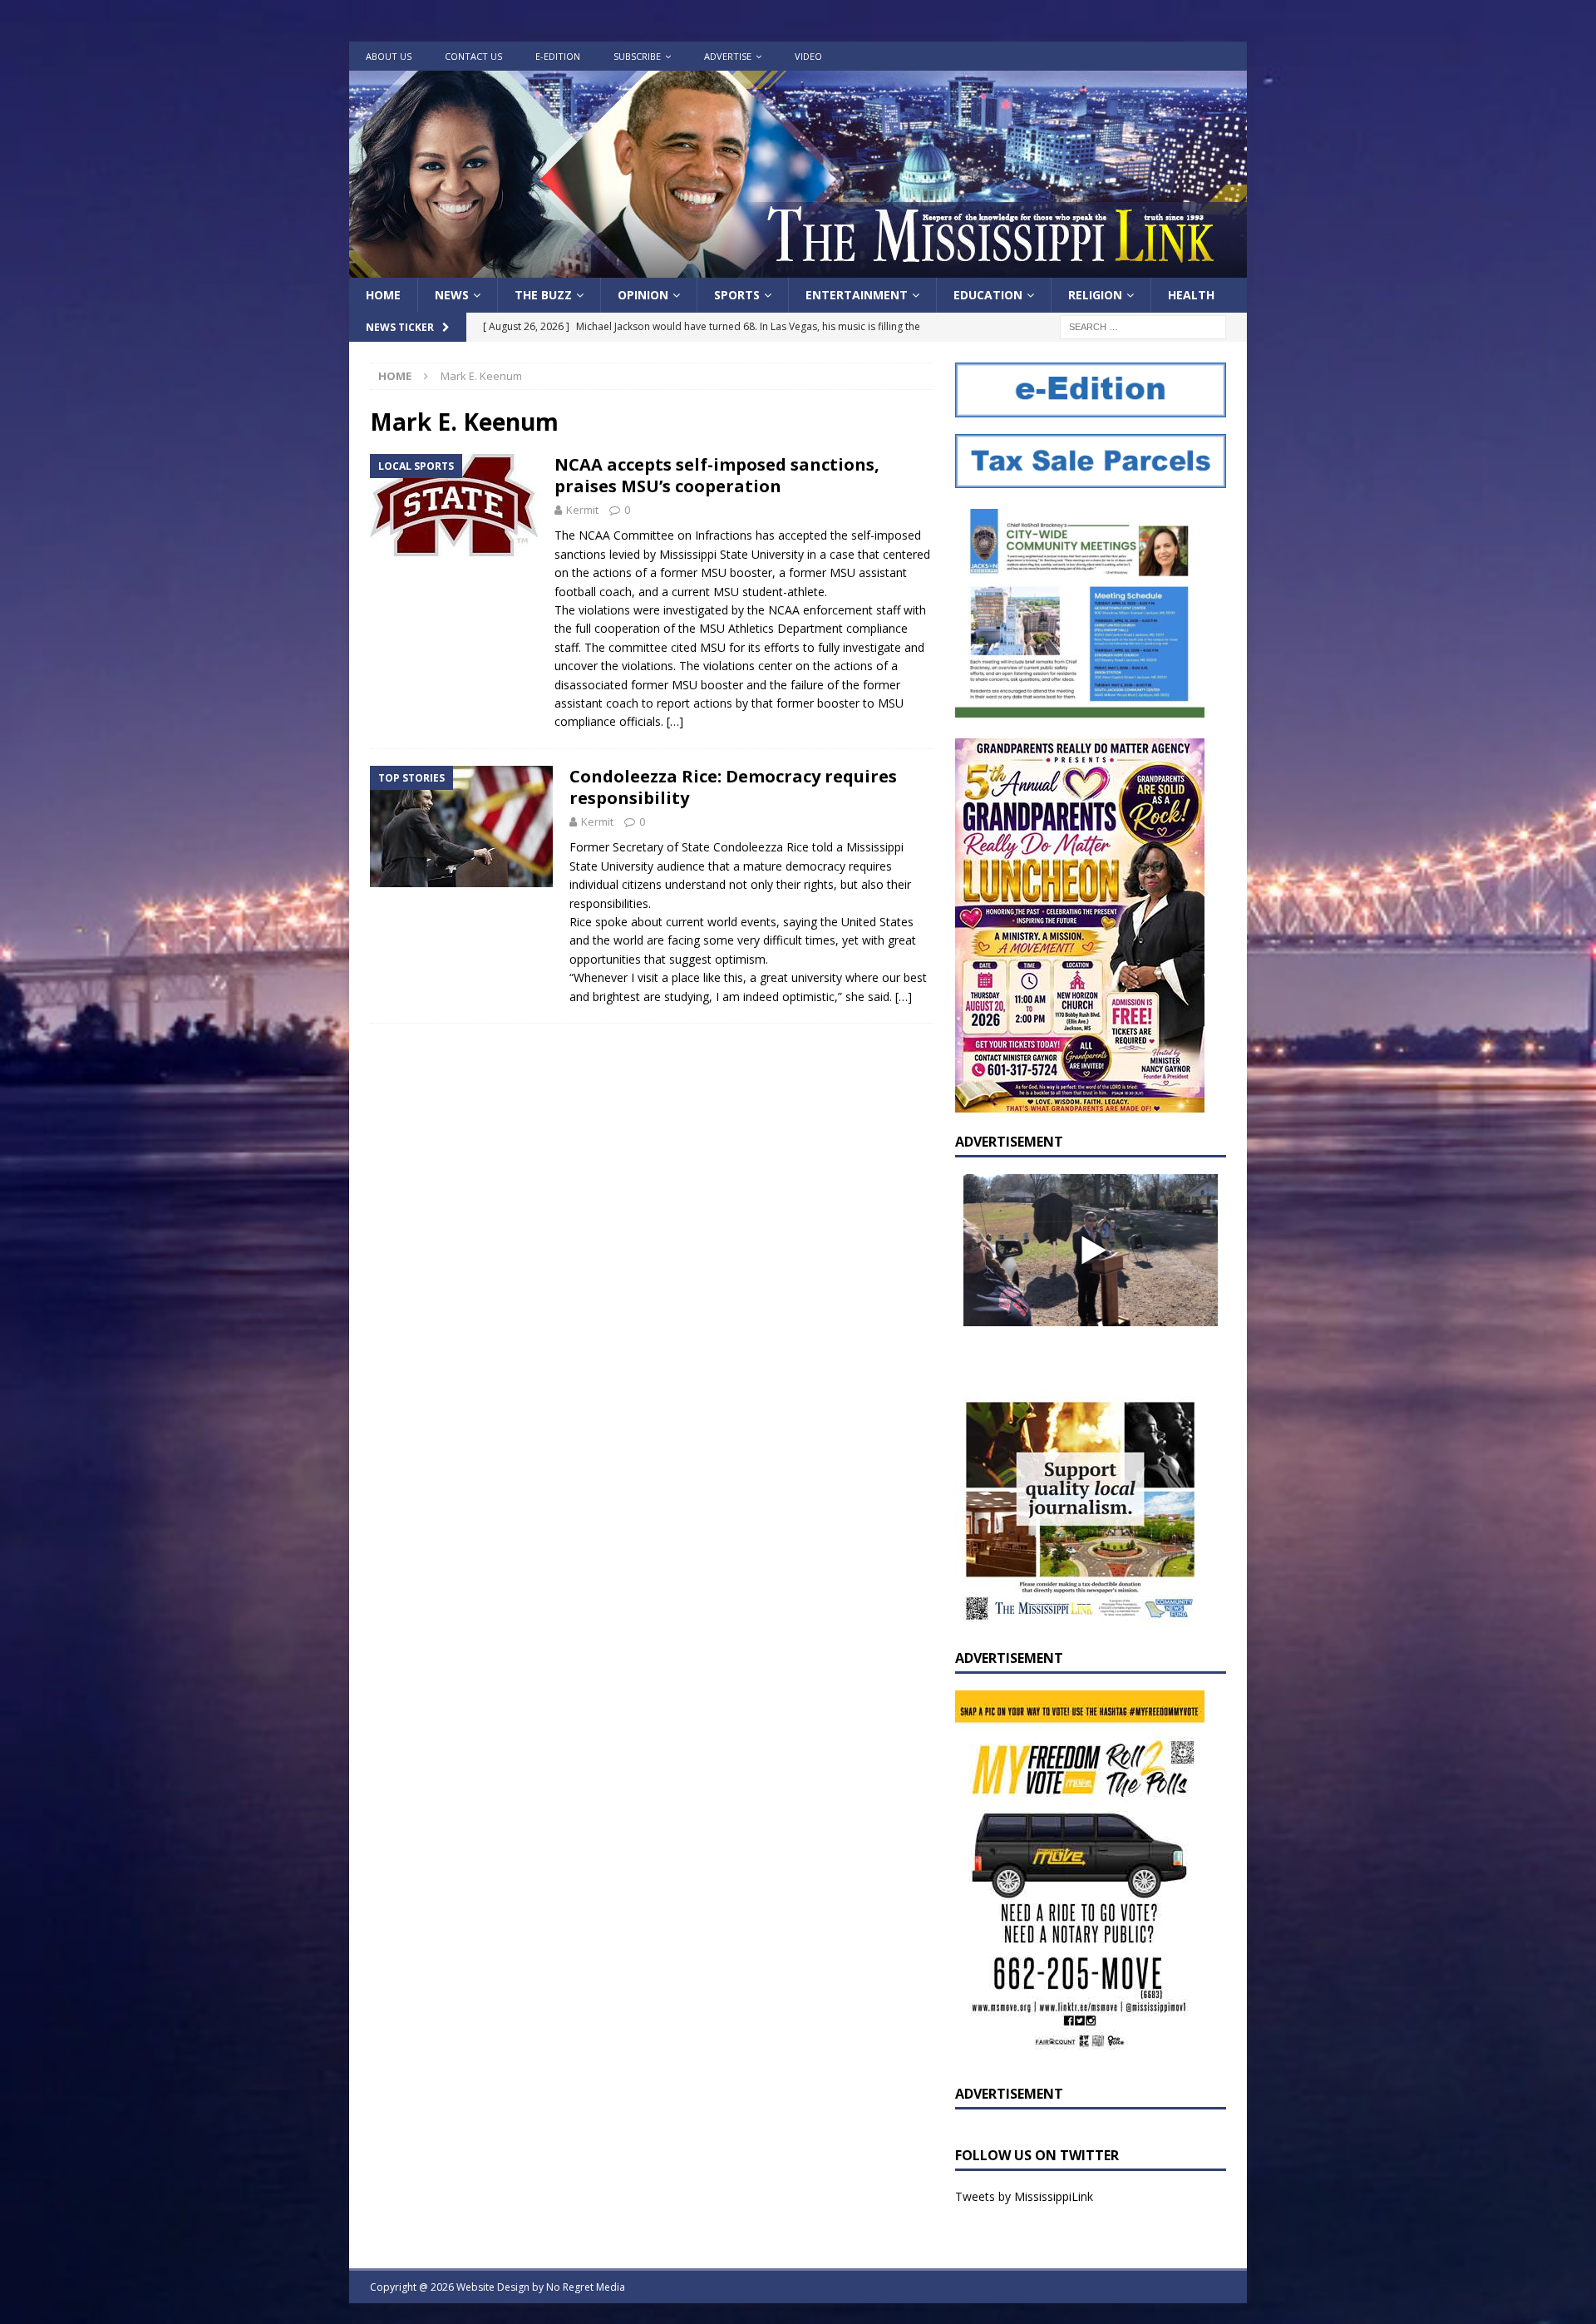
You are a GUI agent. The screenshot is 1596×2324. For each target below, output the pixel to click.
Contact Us (473, 56)
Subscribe (637, 56)
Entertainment (857, 295)
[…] (675, 721)
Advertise (728, 56)
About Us (389, 56)
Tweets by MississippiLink (1024, 2196)
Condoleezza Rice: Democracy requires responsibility (733, 787)
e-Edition (558, 56)
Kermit (582, 510)
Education (988, 295)
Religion (1095, 295)
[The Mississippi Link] (798, 268)
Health (1191, 295)
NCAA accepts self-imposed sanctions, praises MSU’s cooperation (717, 475)
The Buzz (543, 295)
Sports (737, 295)
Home (383, 295)
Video (808, 56)
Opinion (643, 295)
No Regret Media (586, 2287)
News (452, 295)
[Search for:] (1143, 326)
